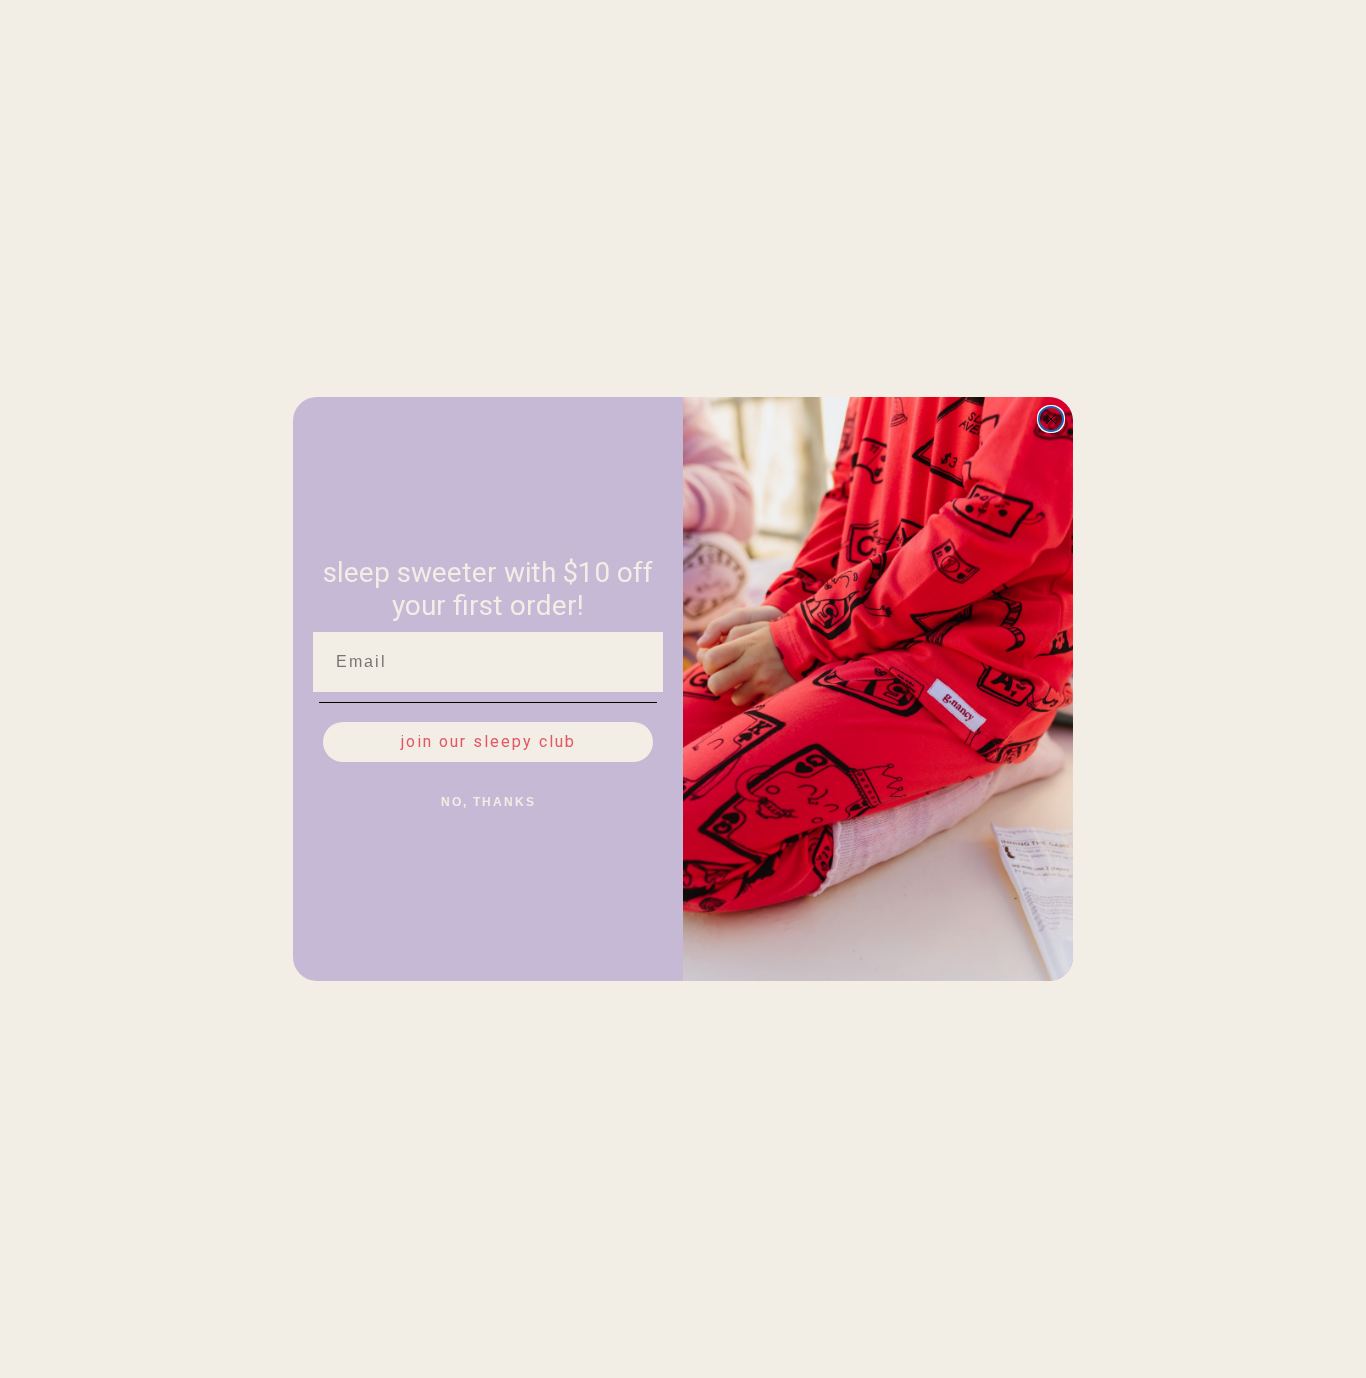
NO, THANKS (488, 802)
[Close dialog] (1051, 419)
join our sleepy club (488, 741)
